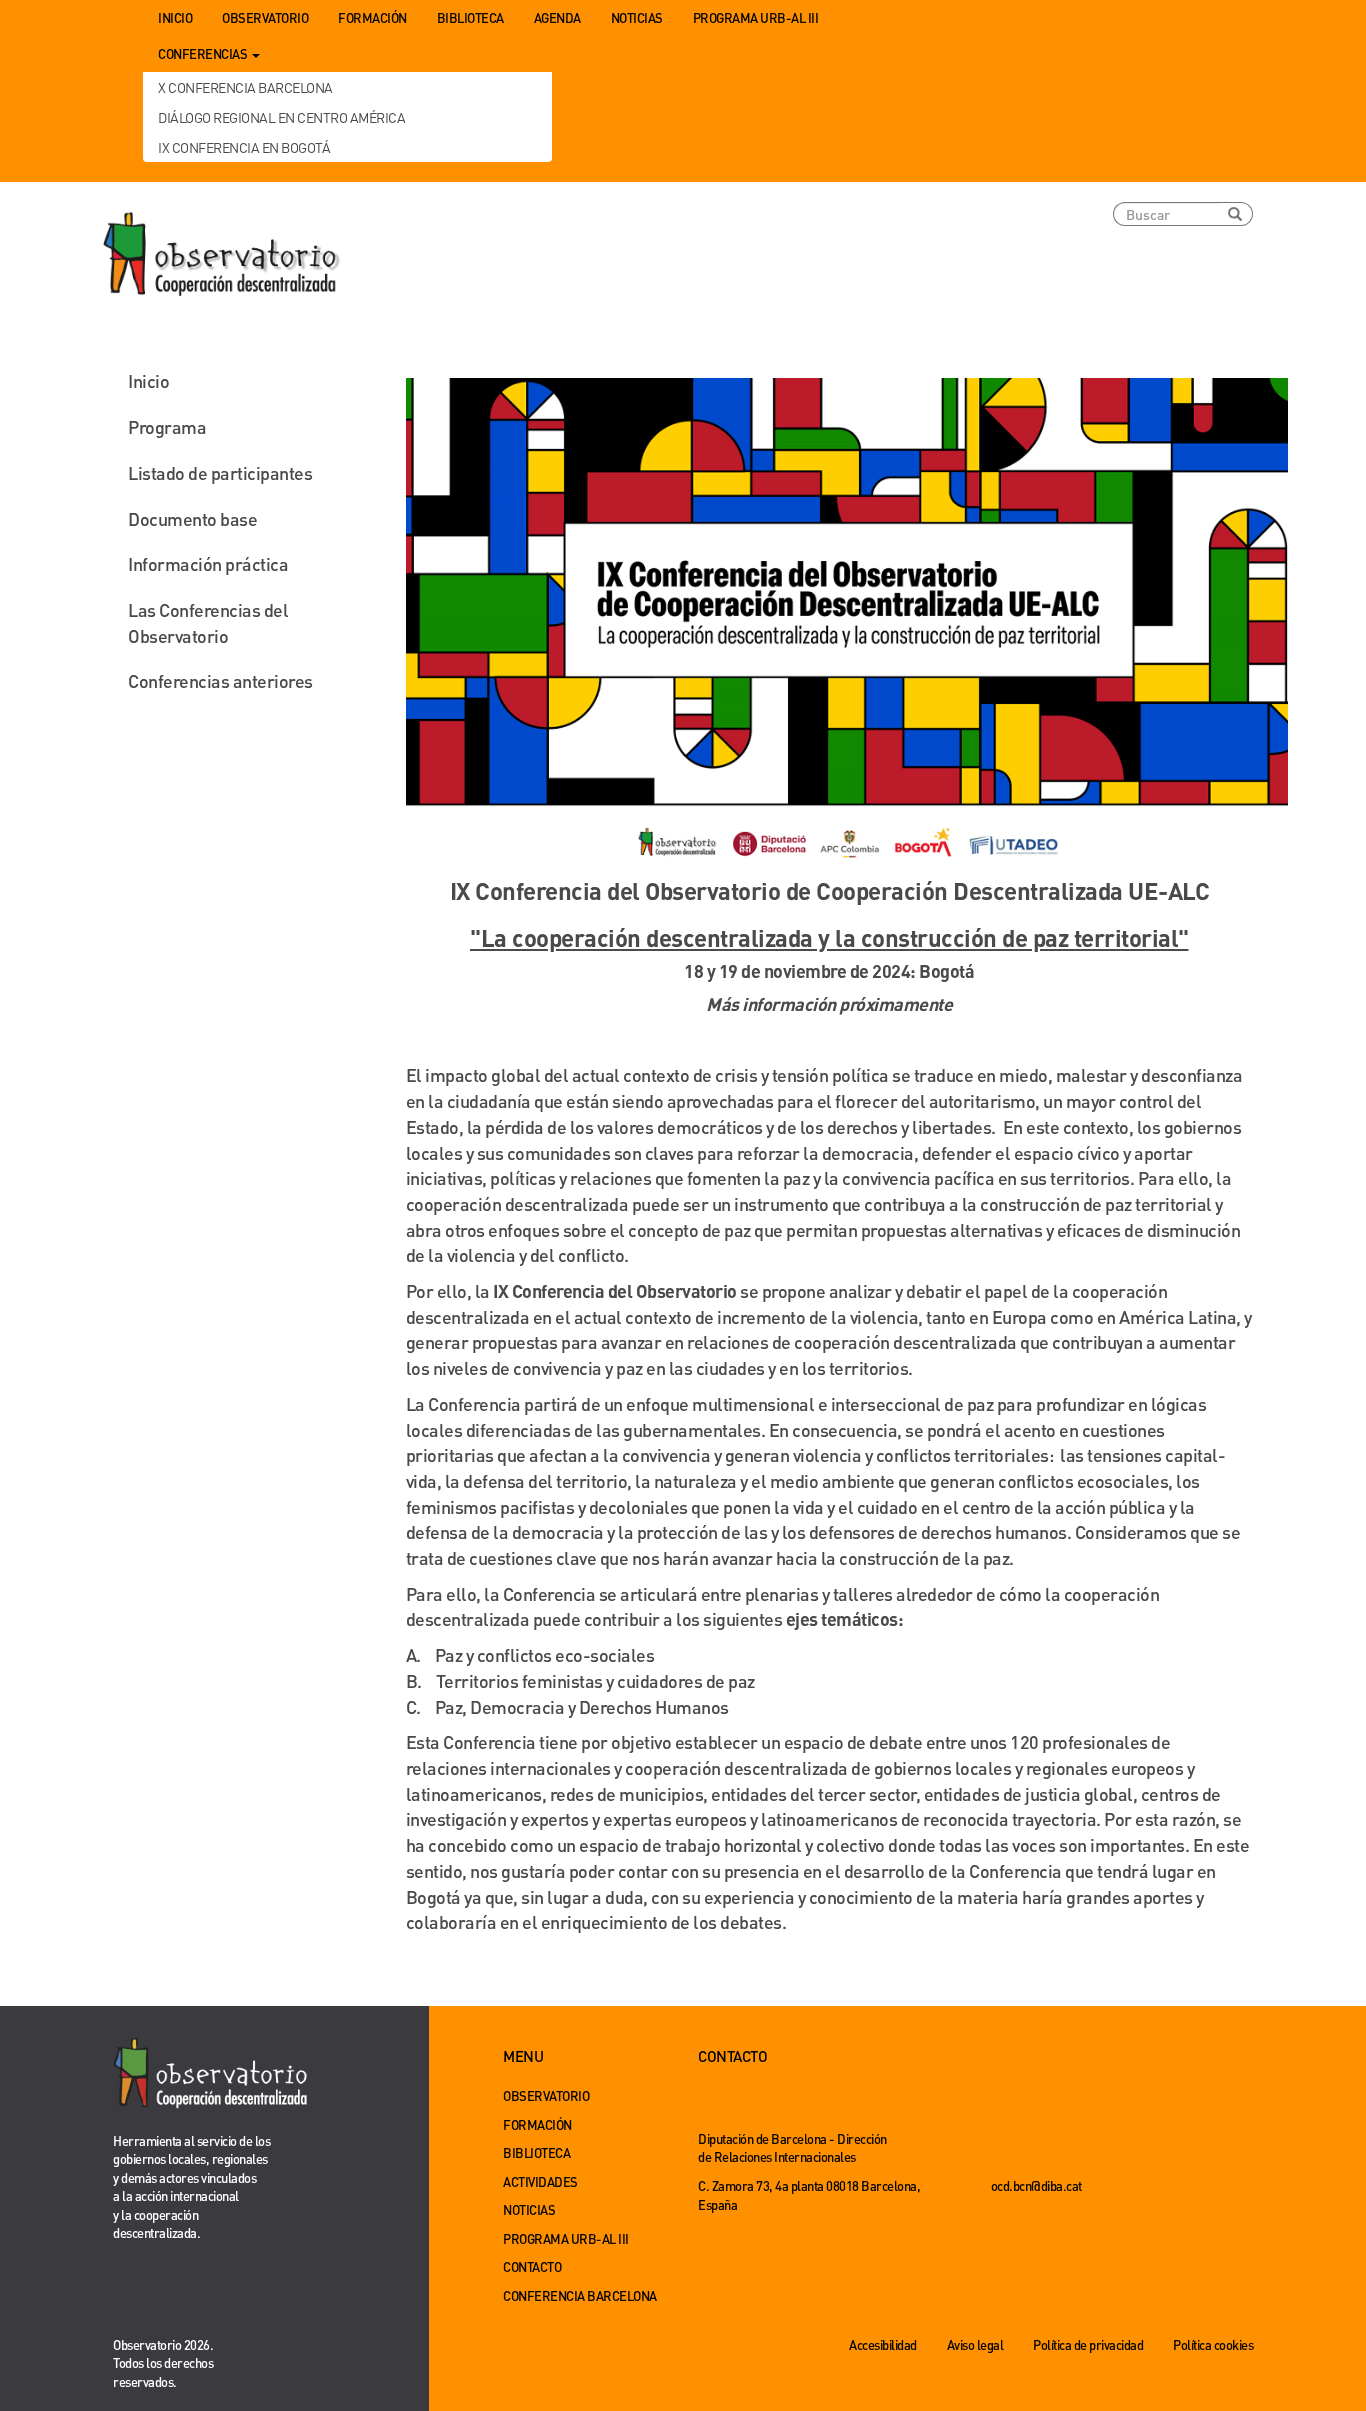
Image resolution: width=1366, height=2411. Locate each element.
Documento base (192, 518)
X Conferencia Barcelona (245, 87)
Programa (167, 426)
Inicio (175, 17)
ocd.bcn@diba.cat (1036, 2185)
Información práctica (208, 563)
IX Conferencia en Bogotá (244, 147)
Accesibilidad (883, 2344)
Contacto (532, 2266)
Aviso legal (975, 2344)
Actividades (540, 2181)
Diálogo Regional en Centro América (281, 117)
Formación (372, 17)
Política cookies (1213, 2344)
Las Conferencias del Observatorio (208, 622)
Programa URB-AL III (756, 17)
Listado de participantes (220, 472)
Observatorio (265, 17)
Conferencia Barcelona (580, 2295)
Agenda (557, 17)
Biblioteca (470, 17)
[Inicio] (223, 255)
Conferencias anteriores (220, 680)
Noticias (637, 17)
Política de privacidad (1088, 2344)
